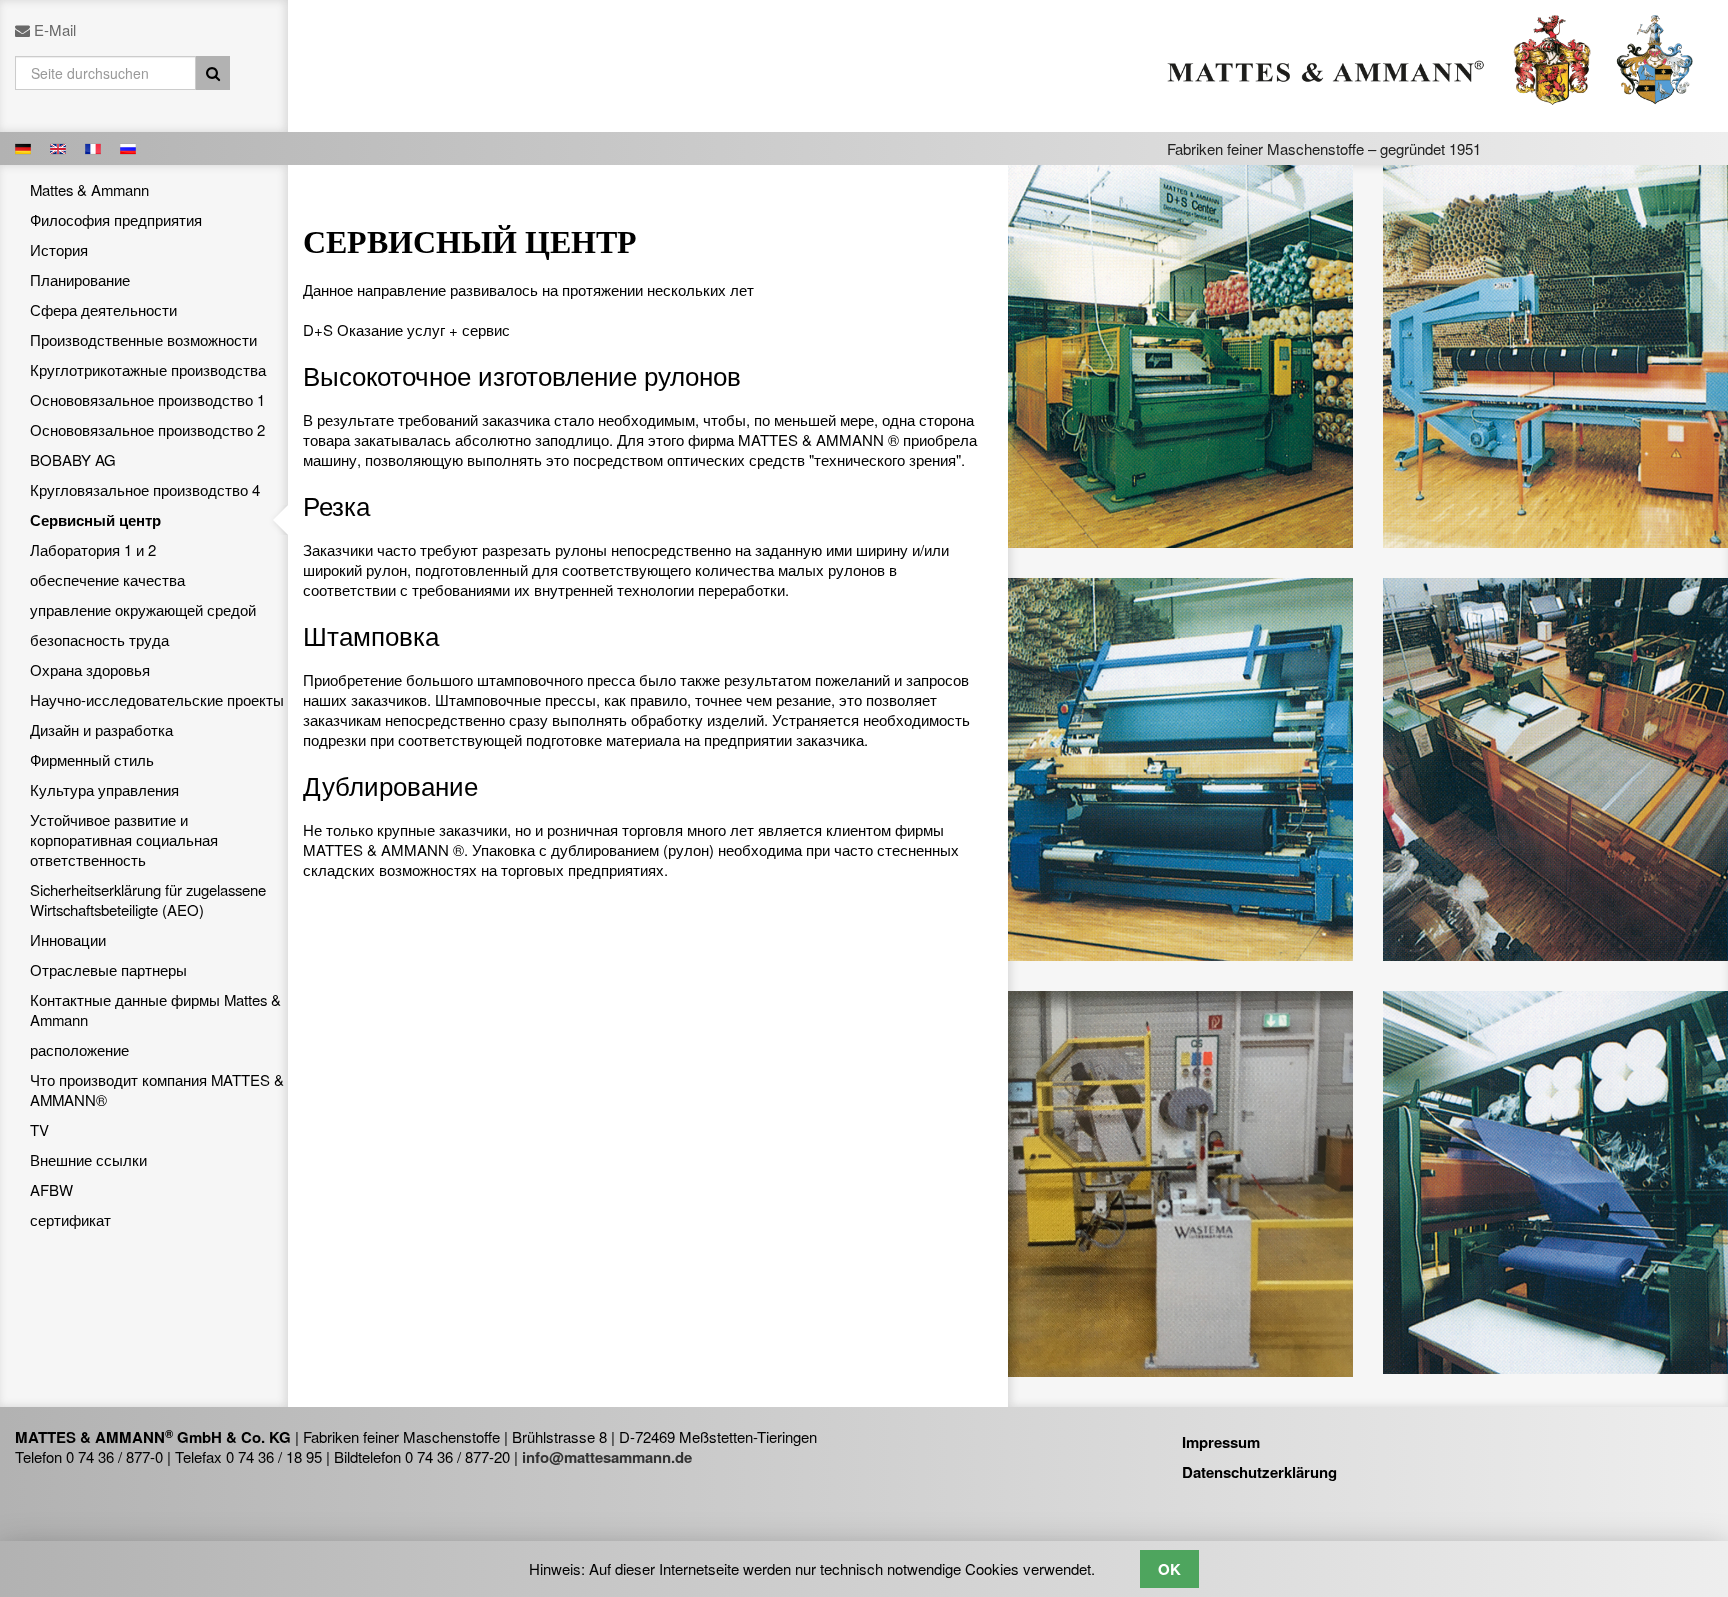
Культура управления (104, 789)
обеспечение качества (107, 579)
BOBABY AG (73, 459)
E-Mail (55, 29)
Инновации (68, 939)
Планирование (80, 279)
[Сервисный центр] (25, 147)
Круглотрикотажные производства (148, 369)
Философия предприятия (116, 219)
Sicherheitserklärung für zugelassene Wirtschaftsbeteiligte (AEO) (148, 899)
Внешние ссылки (88, 1159)
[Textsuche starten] (213, 73)
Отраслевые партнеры (108, 969)
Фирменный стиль (92, 759)
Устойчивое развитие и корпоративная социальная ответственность (124, 839)
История (59, 249)
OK (1169, 1569)
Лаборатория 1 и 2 (93, 549)
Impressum (1221, 1442)
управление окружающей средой (143, 609)
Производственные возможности (143, 339)
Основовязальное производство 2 (147, 429)
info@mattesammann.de (607, 1457)
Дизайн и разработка (101, 729)
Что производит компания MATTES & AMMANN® (157, 1089)
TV (39, 1129)
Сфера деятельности (103, 309)
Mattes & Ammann (89, 189)
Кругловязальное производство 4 (145, 489)
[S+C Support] (60, 147)
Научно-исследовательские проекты (157, 699)
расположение (79, 1049)
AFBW (51, 1189)
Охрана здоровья (90, 669)
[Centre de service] (95, 147)
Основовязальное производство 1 (147, 399)
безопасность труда (99, 639)
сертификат (70, 1219)
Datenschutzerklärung (1259, 1472)
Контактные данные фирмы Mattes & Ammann (155, 1009)
